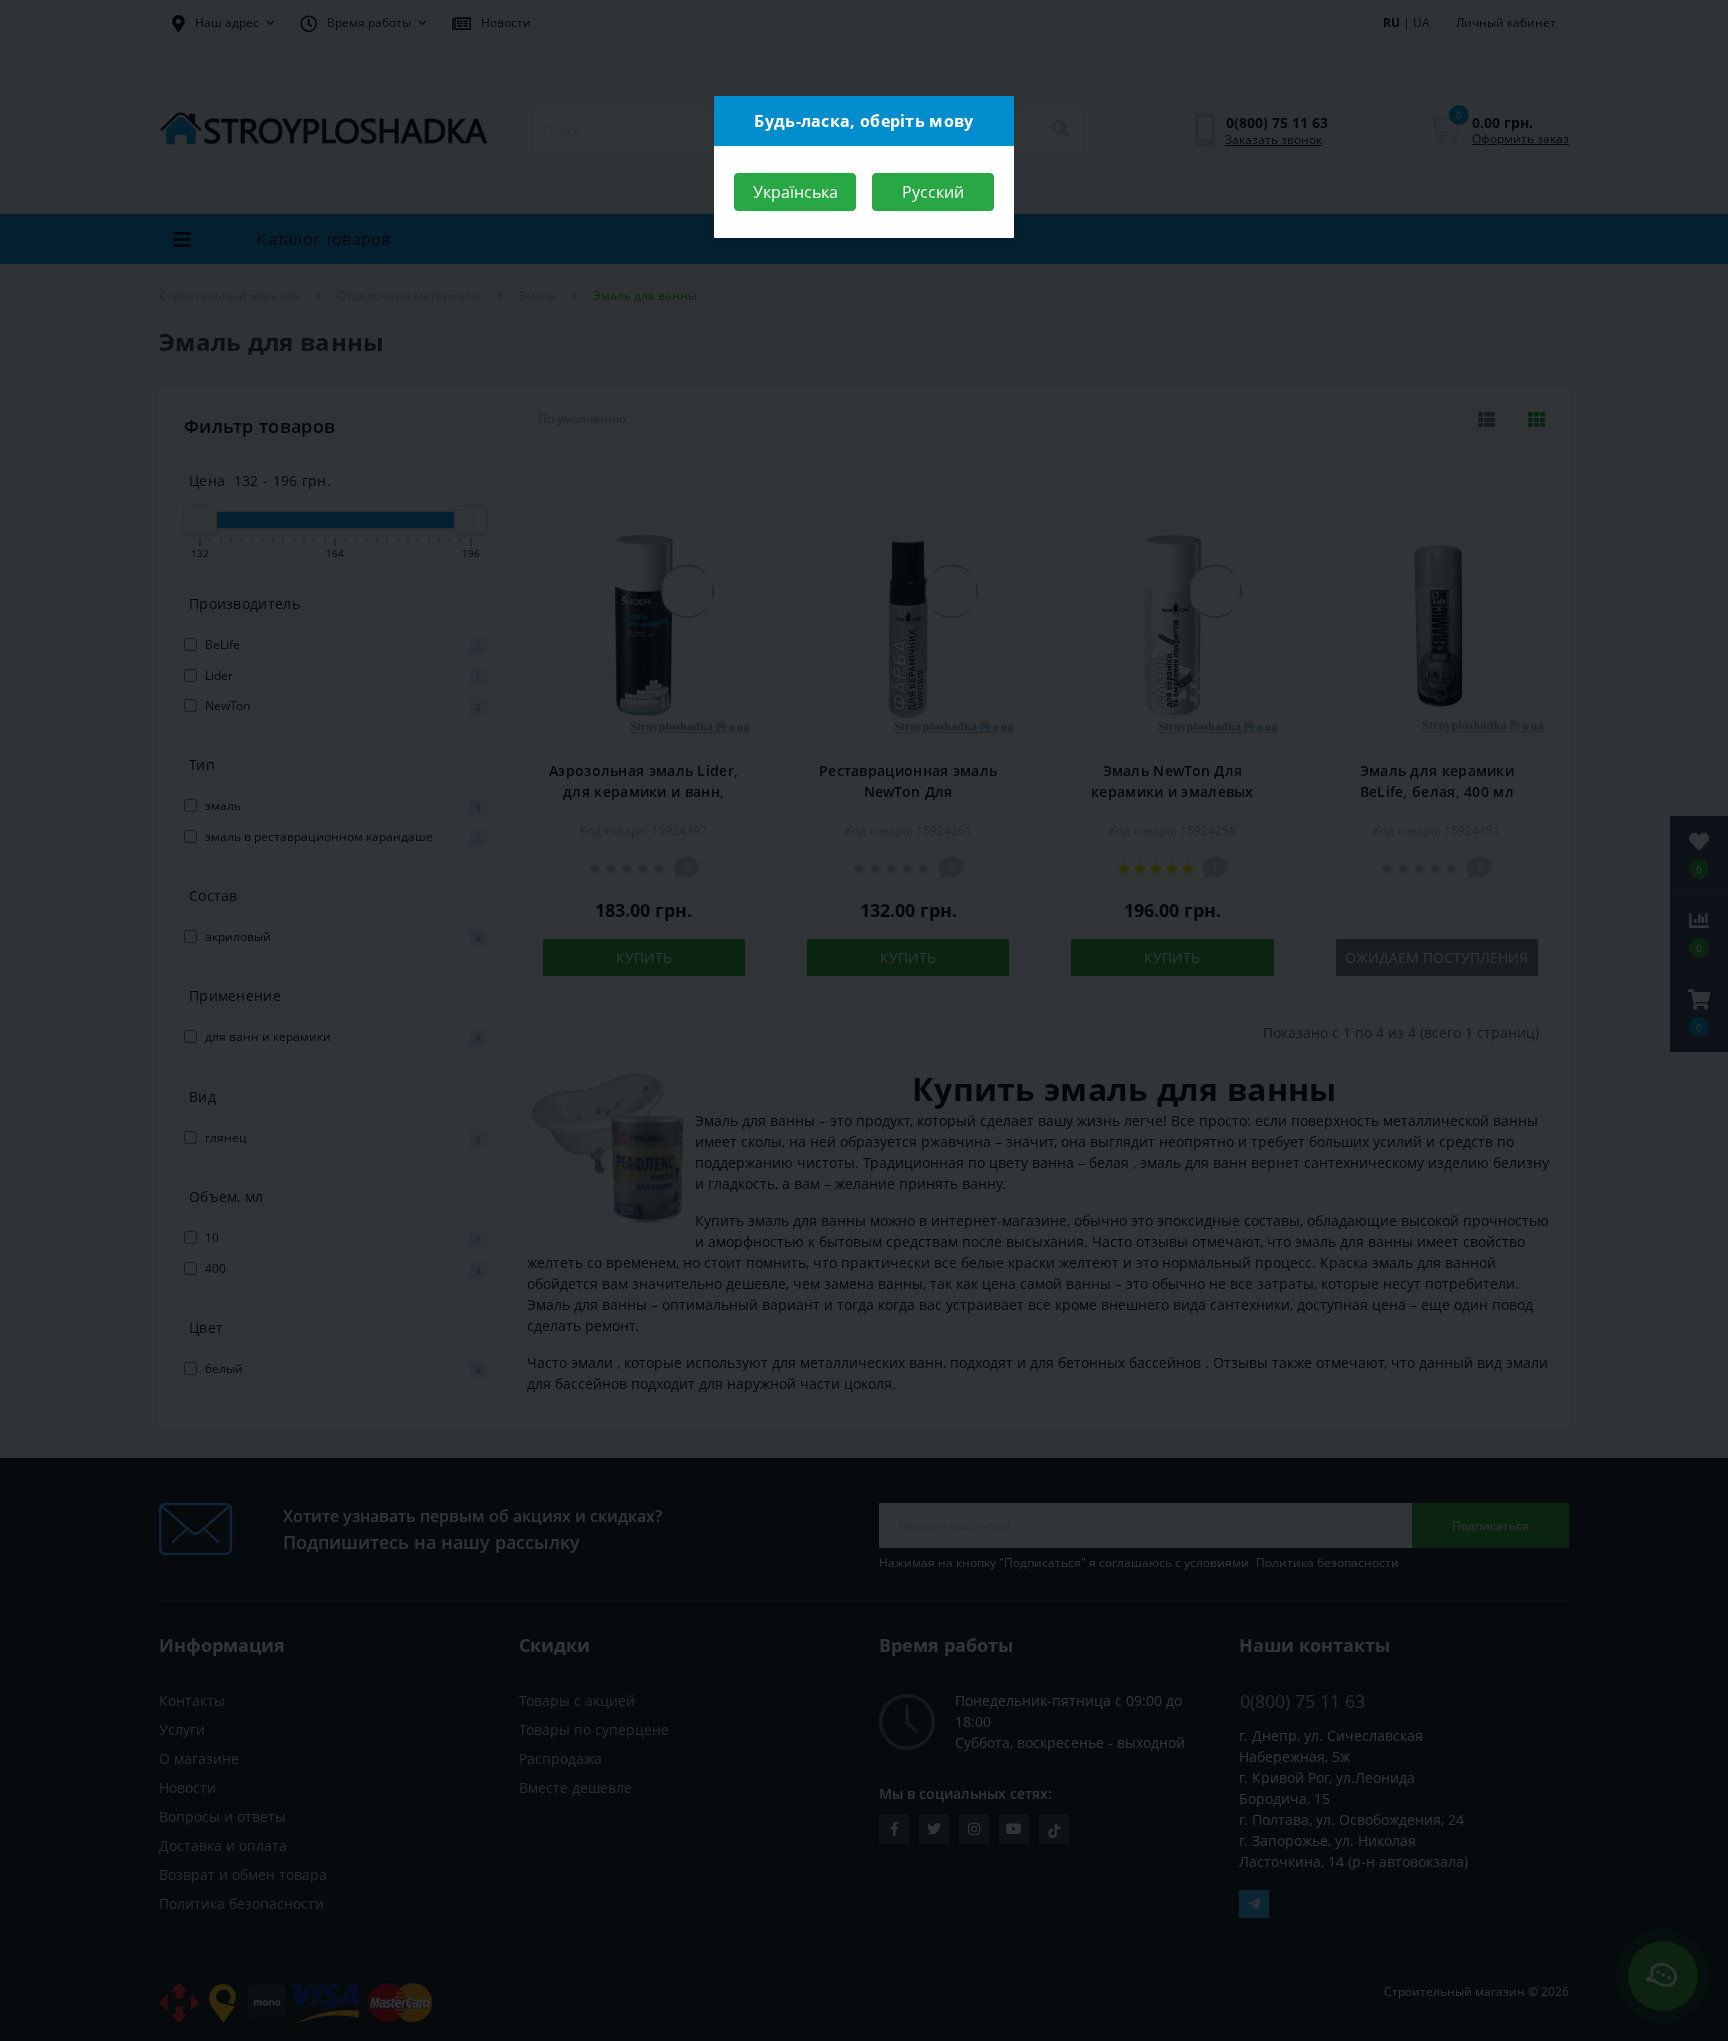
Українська (795, 192)
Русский (933, 192)
